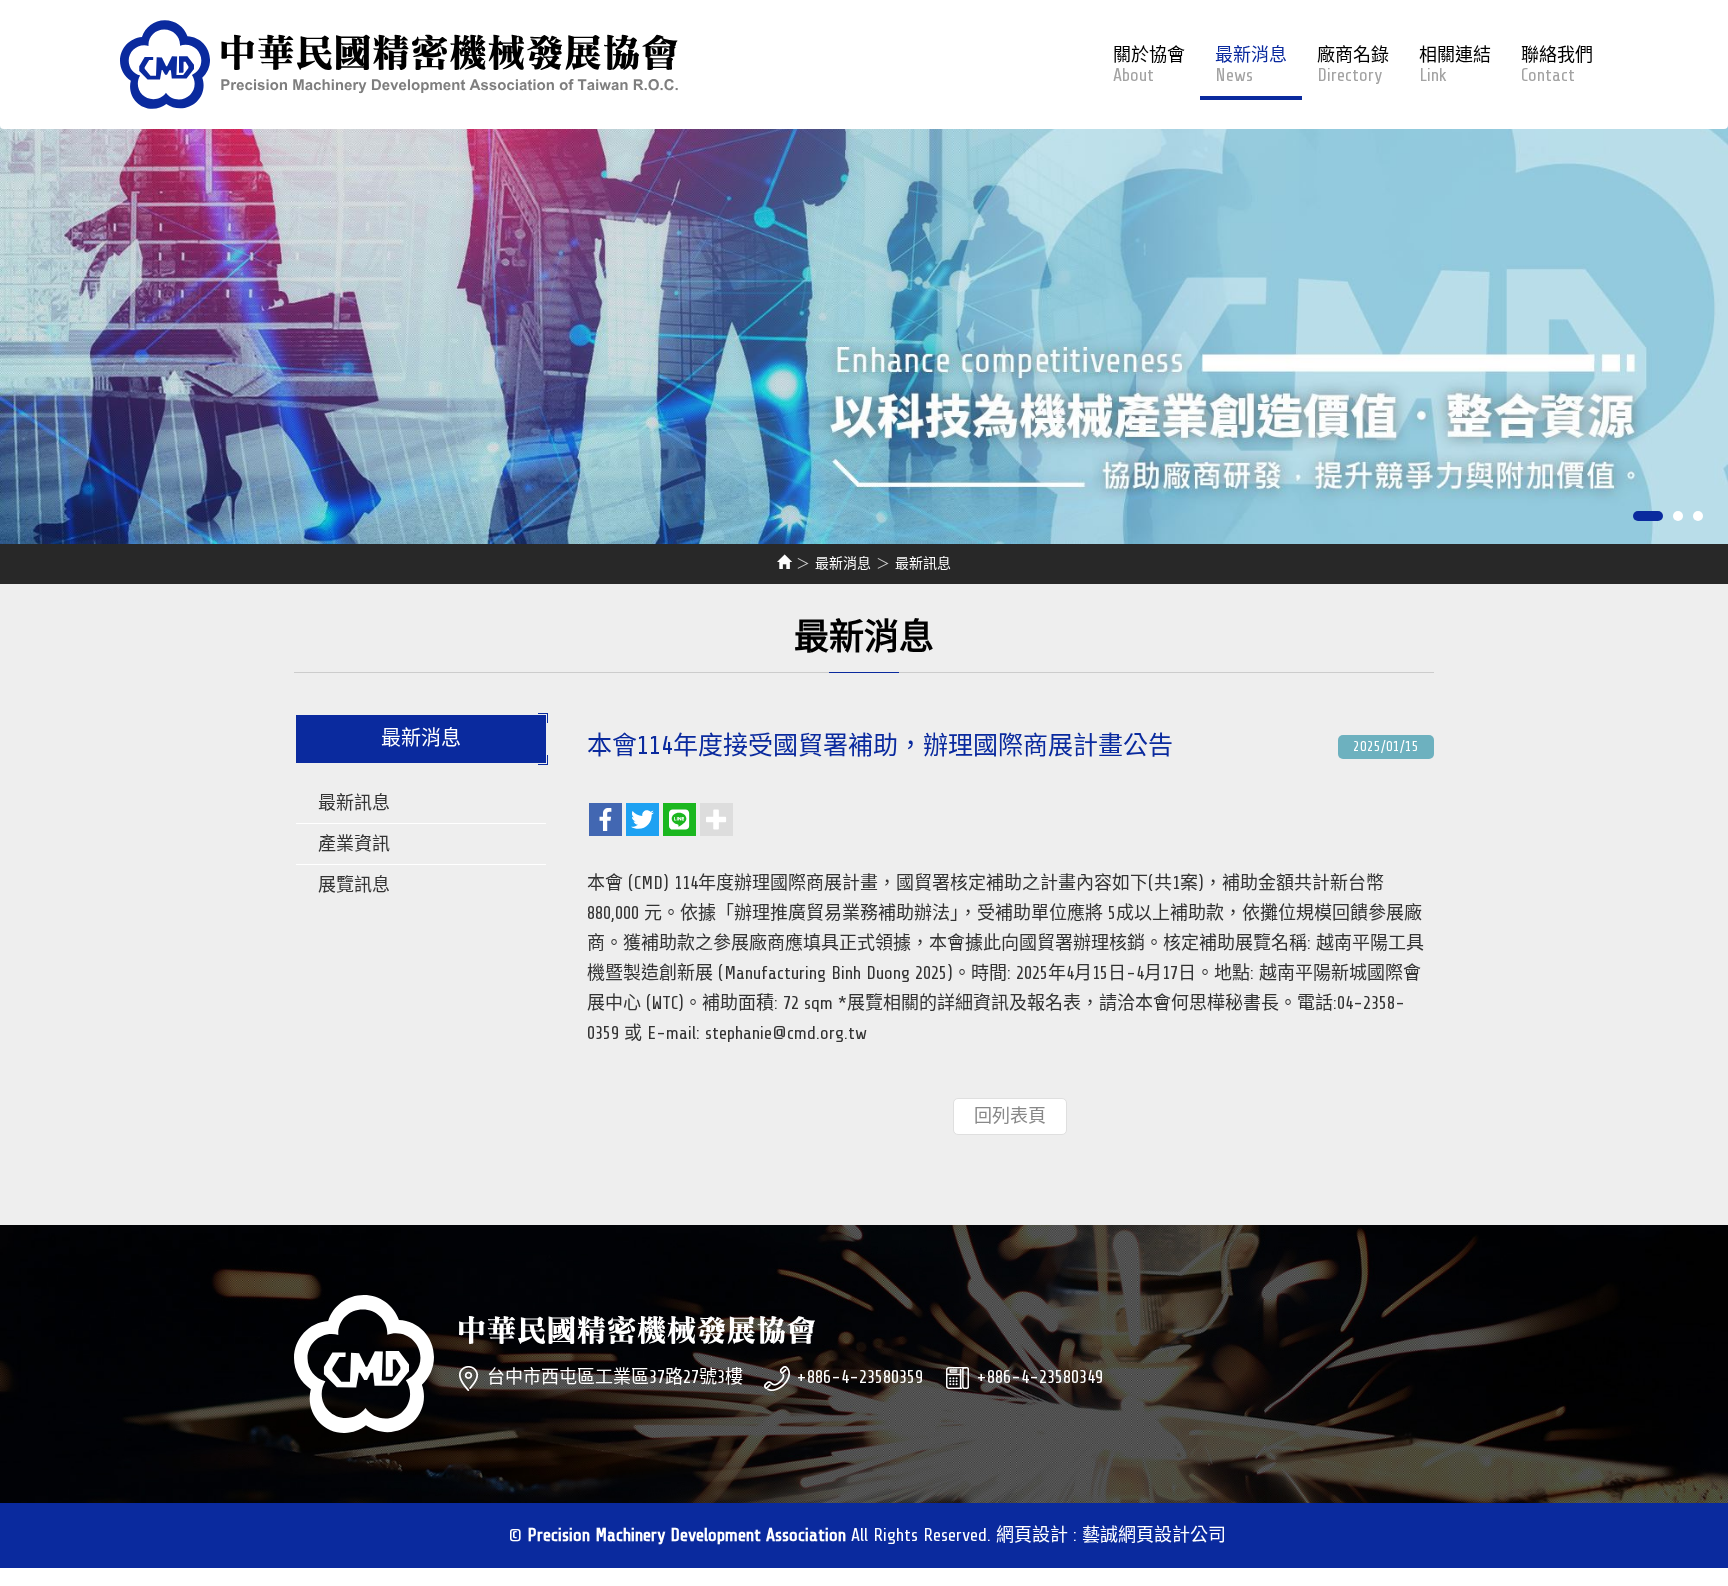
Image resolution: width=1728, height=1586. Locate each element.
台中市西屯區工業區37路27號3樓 (615, 1377)
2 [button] (1678, 516)
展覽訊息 (354, 885)
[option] (864, 328)
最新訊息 (354, 803)
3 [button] (1698, 516)
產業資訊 (354, 844)
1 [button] (1648, 516)
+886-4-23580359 (859, 1377)
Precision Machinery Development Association (399, 64)
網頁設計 (1032, 1535)
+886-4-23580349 (1039, 1377)
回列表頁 (1010, 1116)
